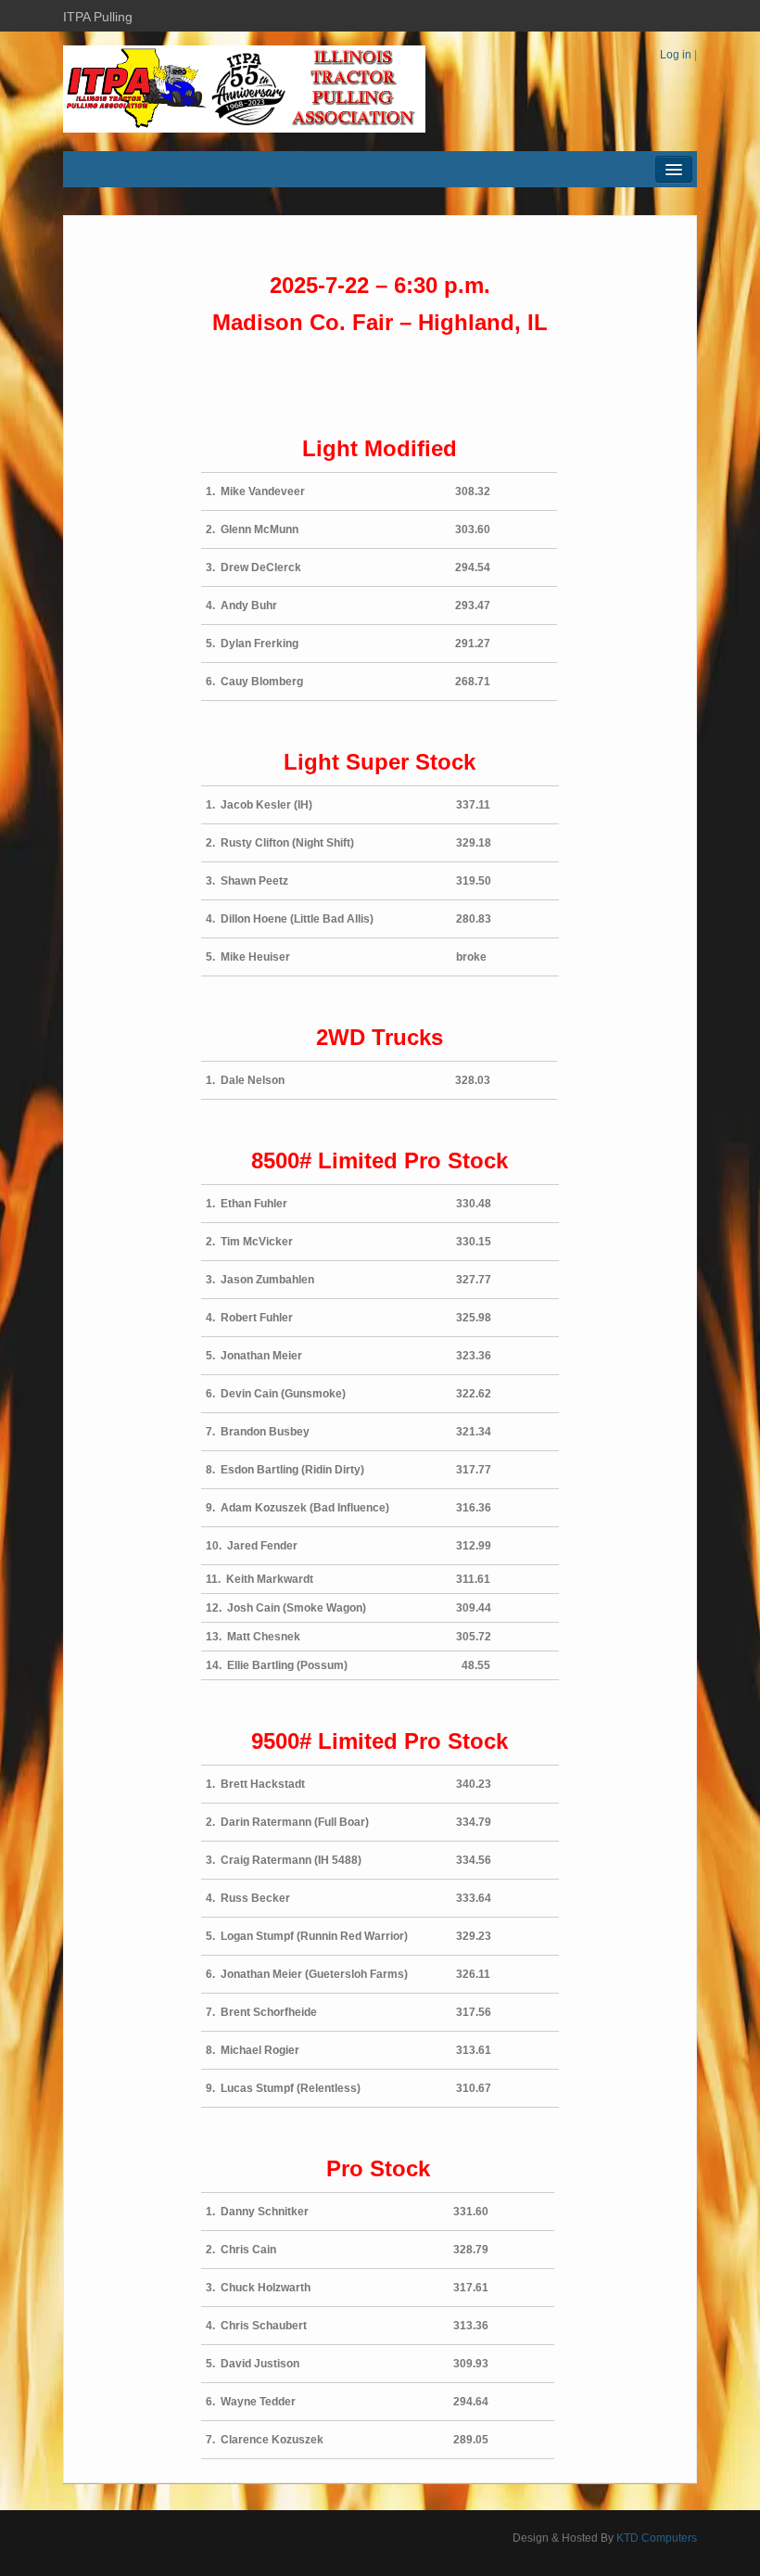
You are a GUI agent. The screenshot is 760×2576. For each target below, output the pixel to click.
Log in (676, 55)
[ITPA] (244, 88)
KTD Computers (657, 2538)
